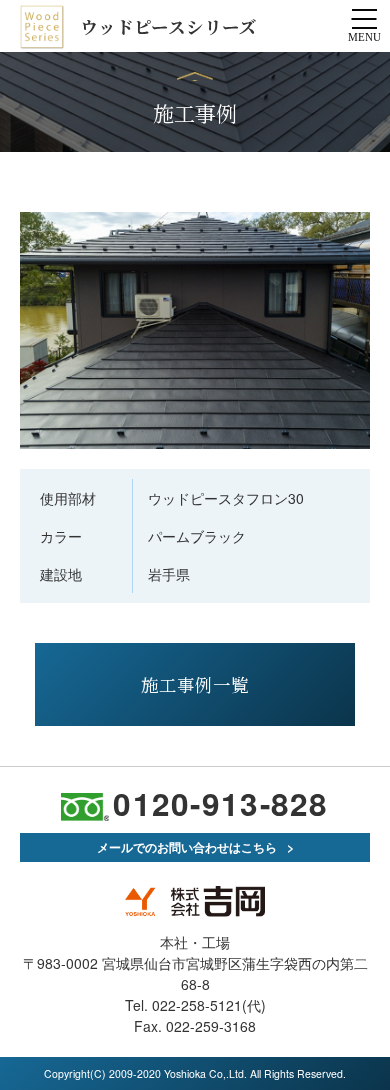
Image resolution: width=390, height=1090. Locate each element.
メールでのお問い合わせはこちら (187, 847)
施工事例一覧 (195, 684)
